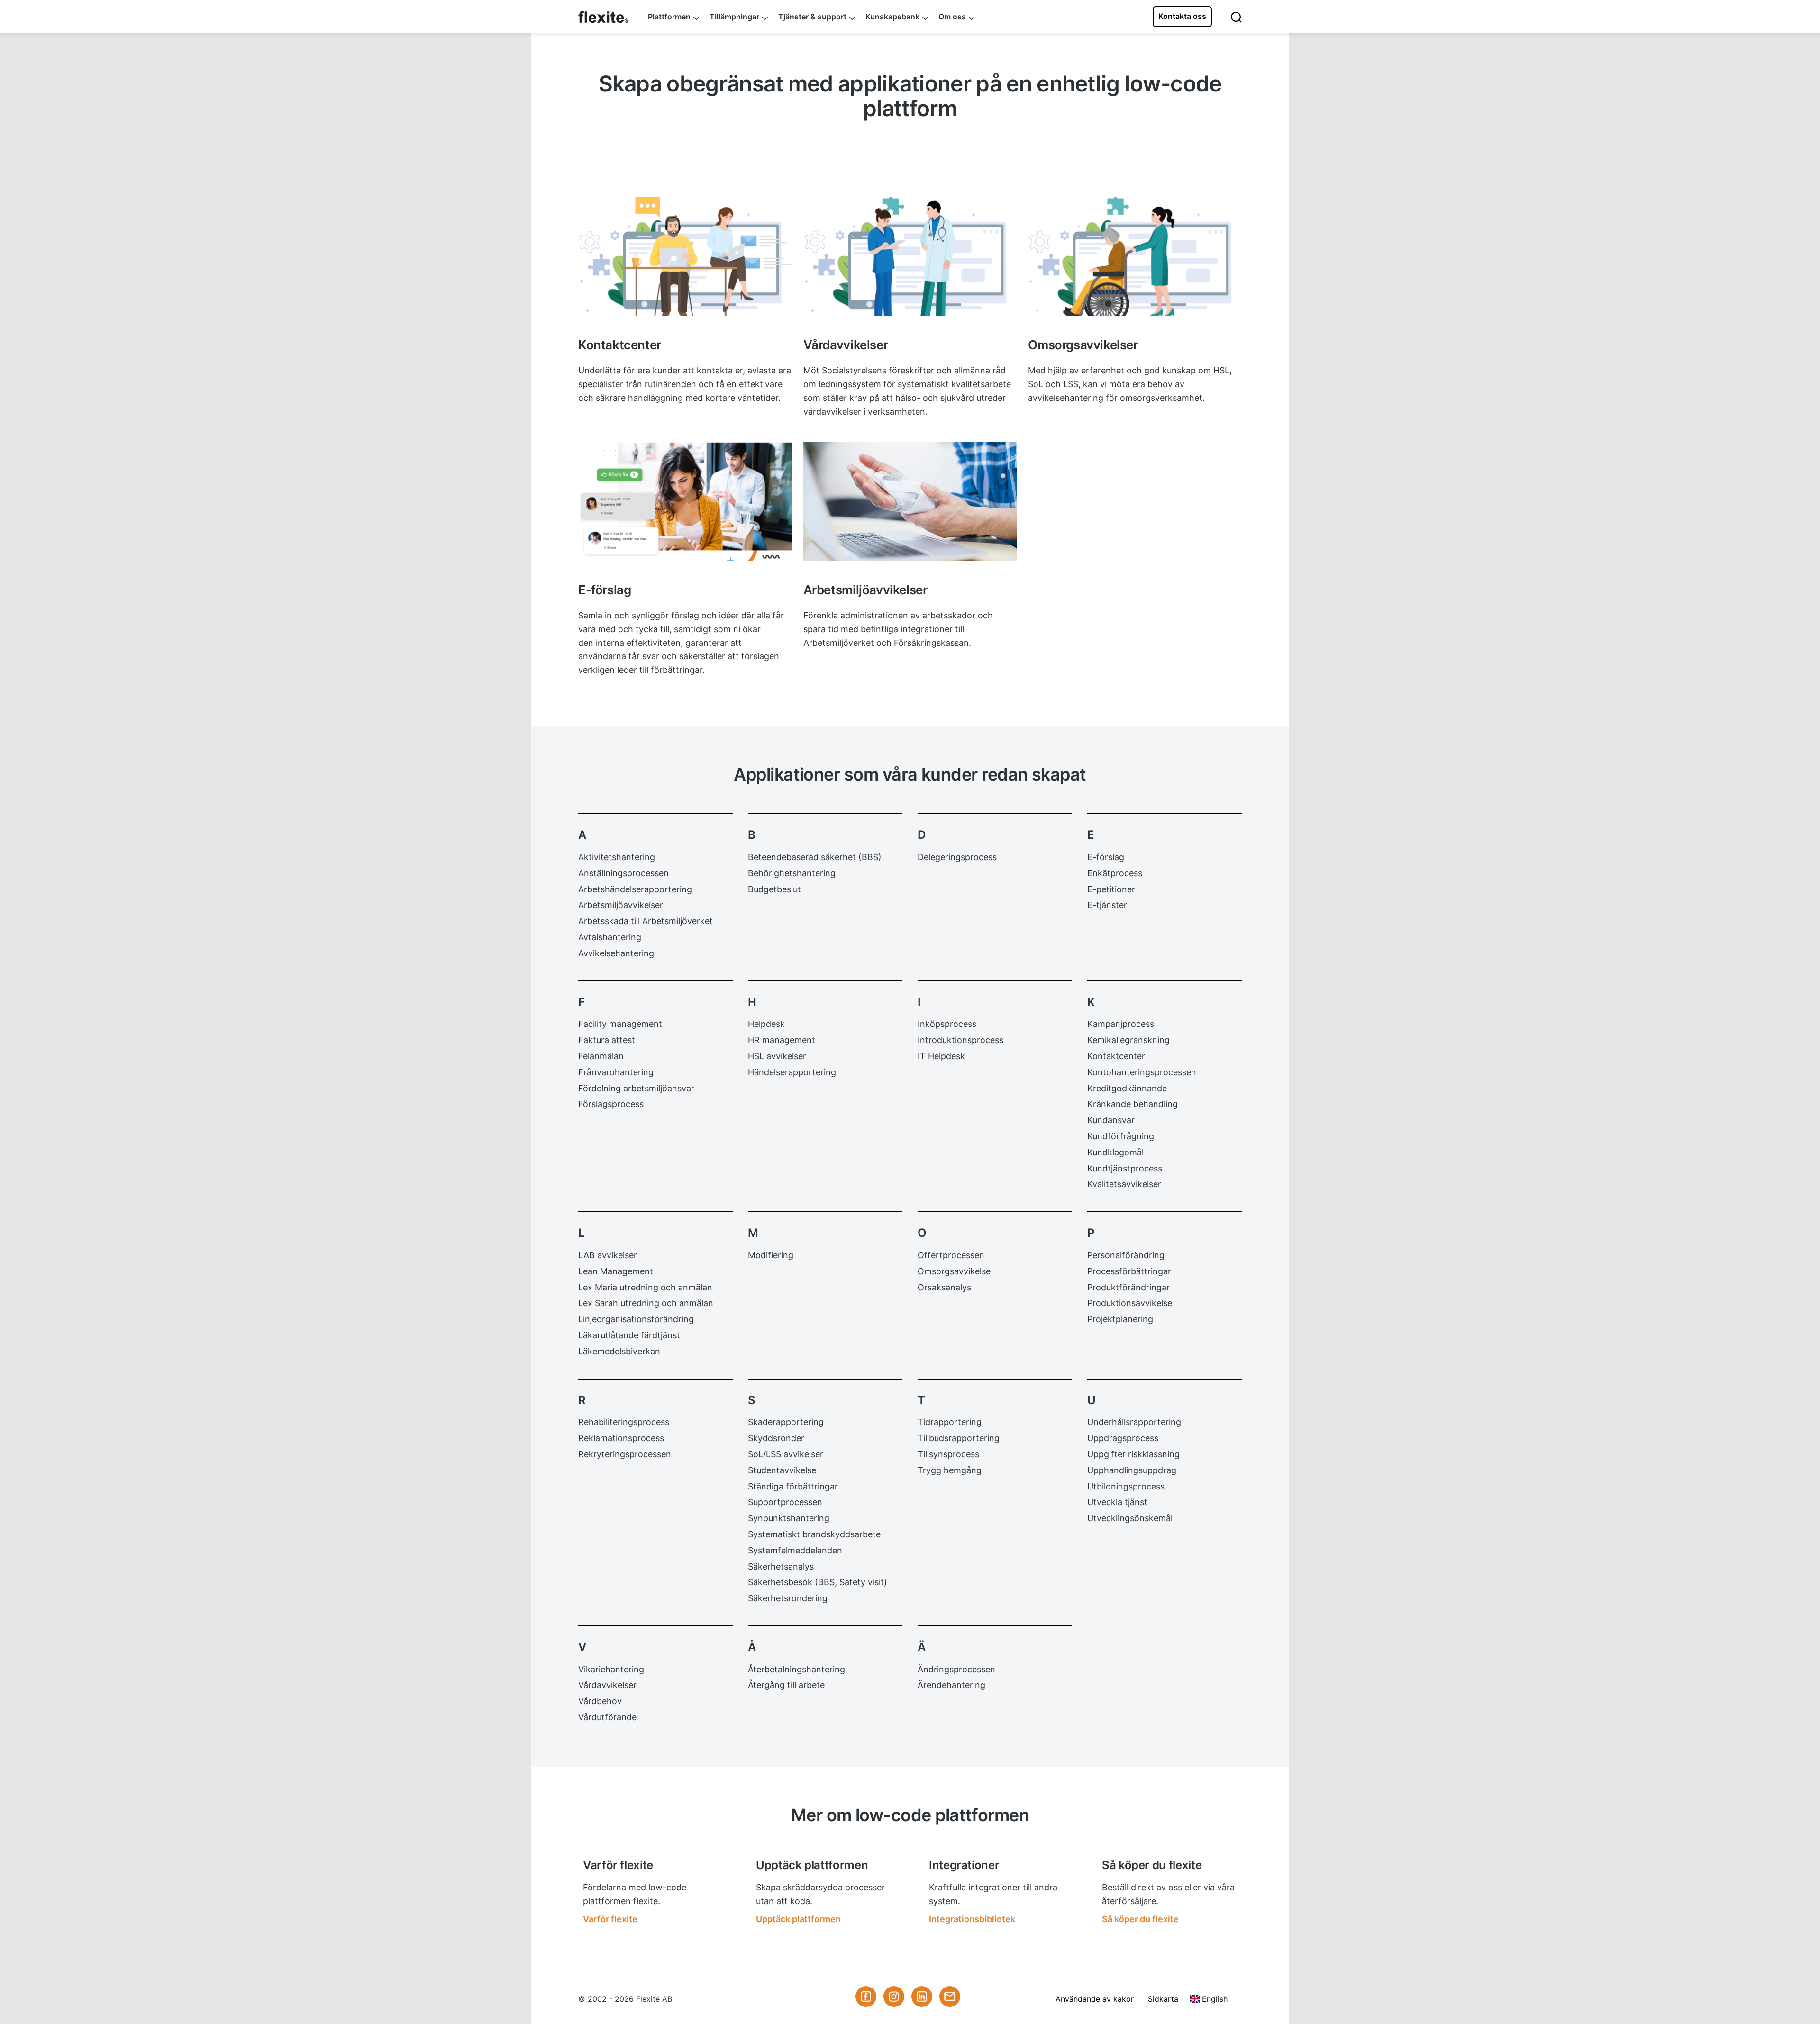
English (1215, 1999)
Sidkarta (1163, 1999)
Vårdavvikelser (835, 202)
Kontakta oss (1182, 16)
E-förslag (598, 447)
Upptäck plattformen (798, 1919)
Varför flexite (610, 1919)
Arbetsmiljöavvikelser (849, 447)
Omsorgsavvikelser (1069, 202)
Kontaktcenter (609, 202)
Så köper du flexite (1140, 1919)
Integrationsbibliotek (972, 1919)
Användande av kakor (1095, 1999)
